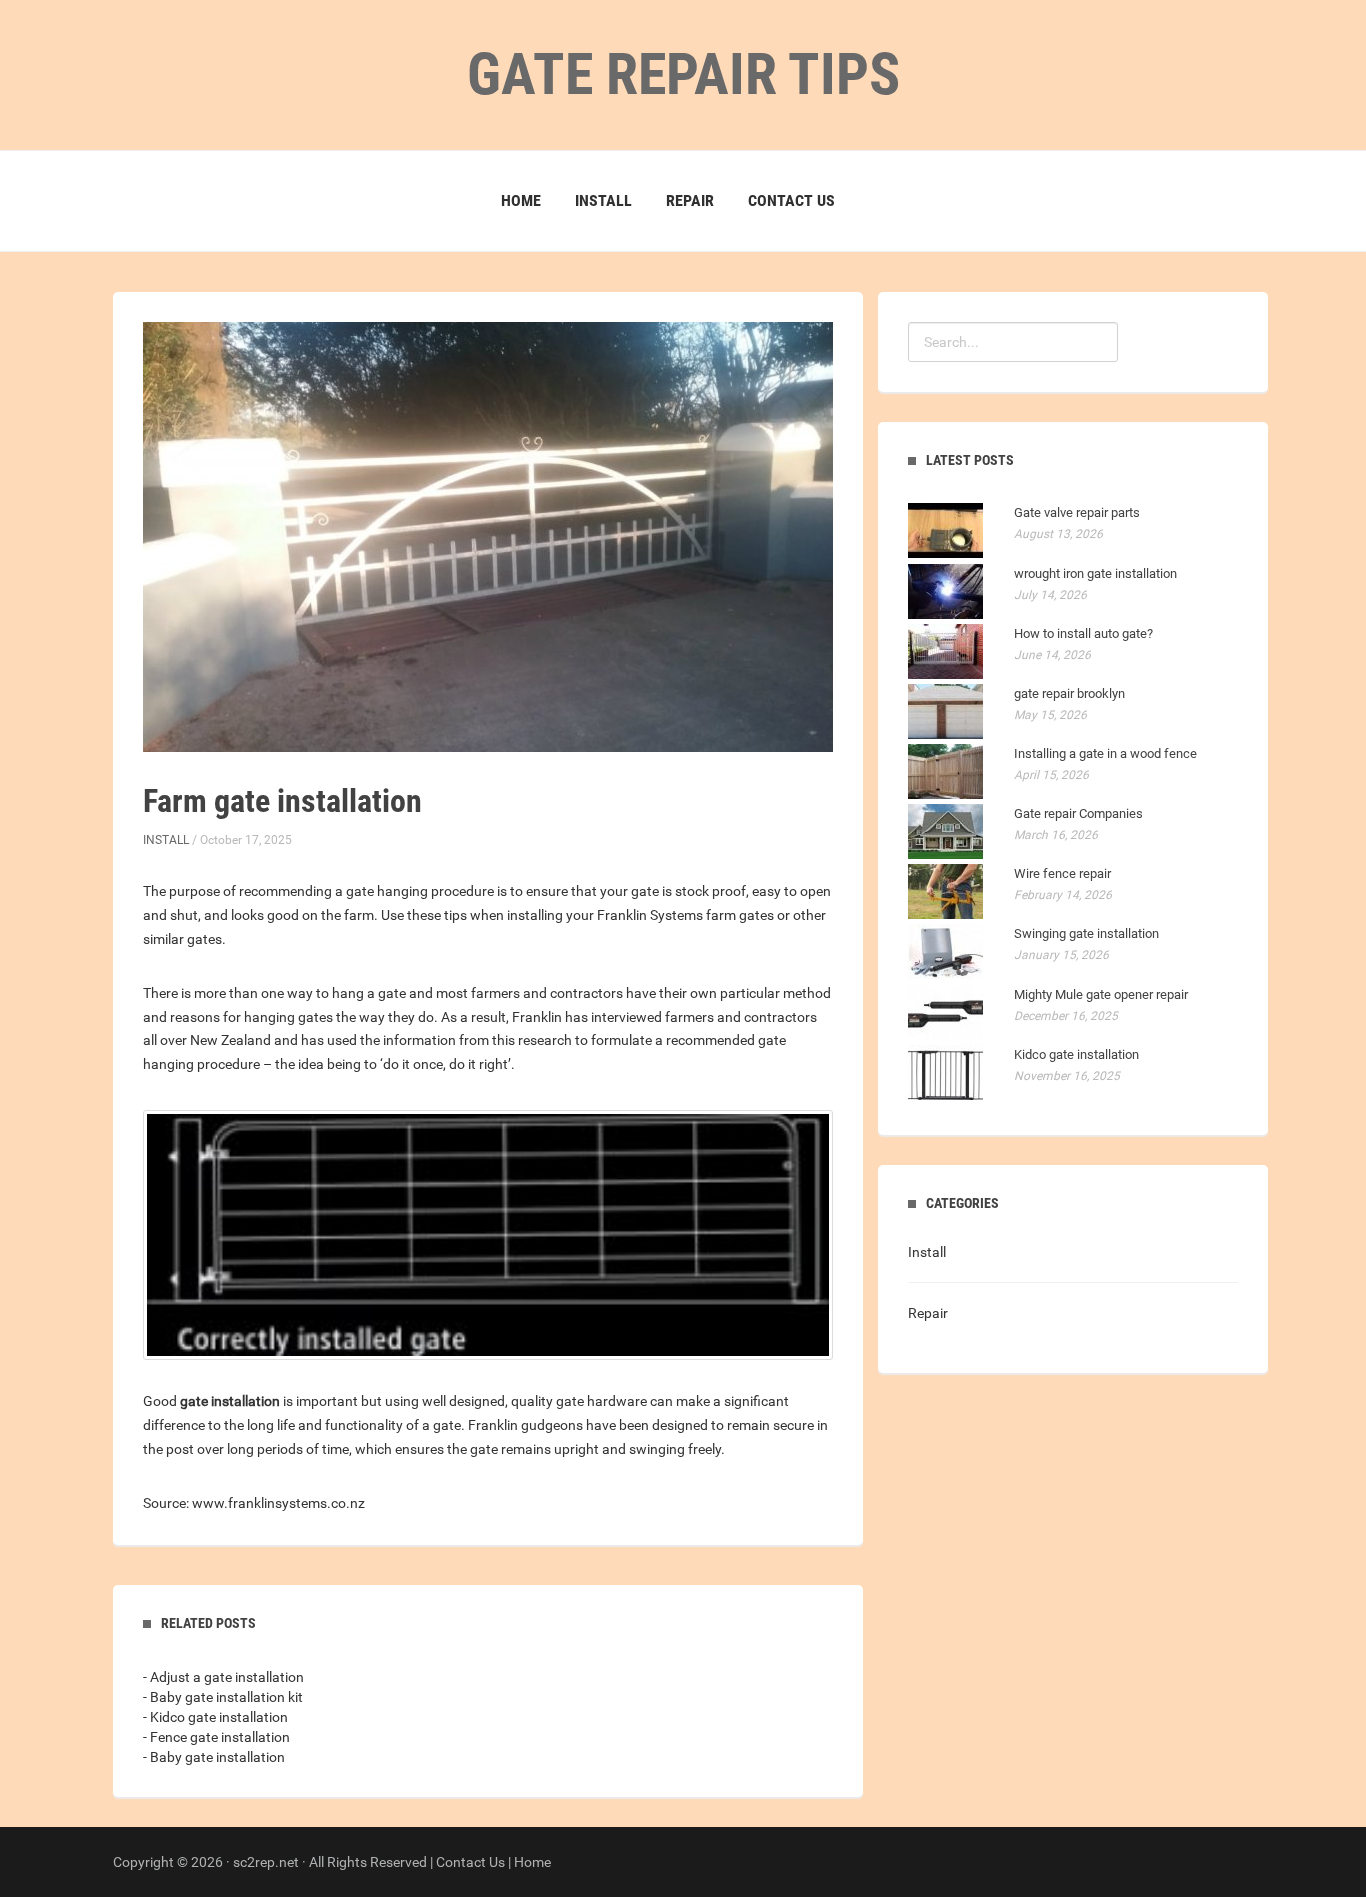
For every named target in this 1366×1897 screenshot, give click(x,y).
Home (521, 200)
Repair (690, 200)
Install (603, 200)
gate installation (230, 1401)
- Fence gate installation (216, 1737)
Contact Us (791, 200)
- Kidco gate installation (215, 1717)
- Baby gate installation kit (223, 1697)
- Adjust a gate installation (223, 1677)
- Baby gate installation (214, 1757)
